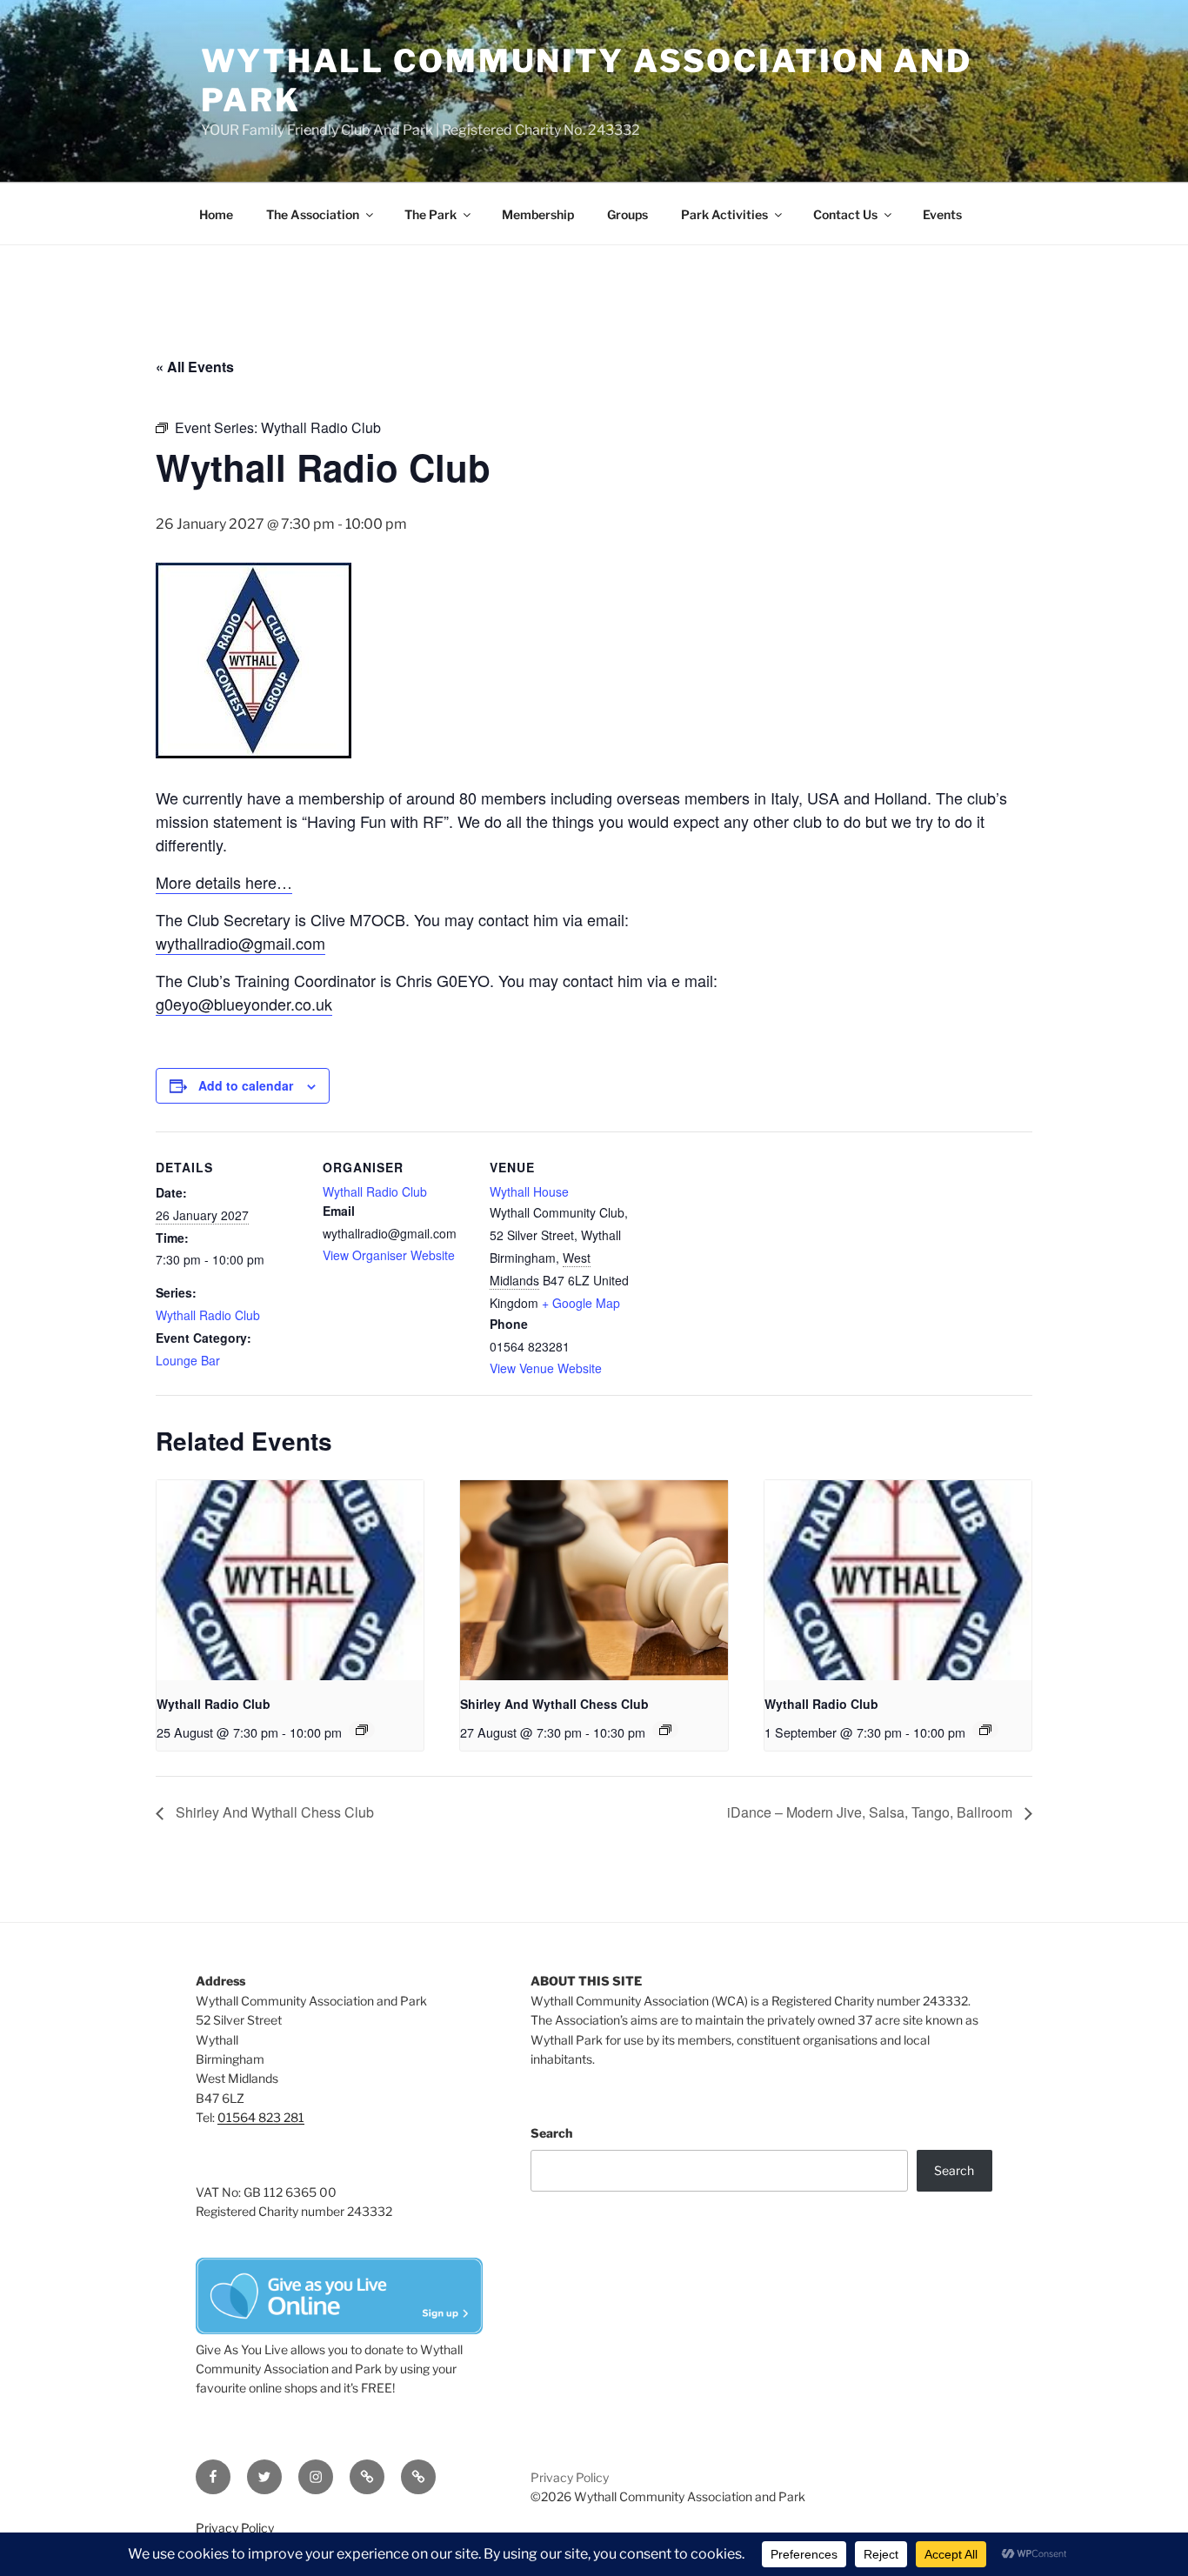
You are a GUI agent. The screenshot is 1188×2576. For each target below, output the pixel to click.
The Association (313, 214)
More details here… (224, 882)
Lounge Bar (188, 1360)
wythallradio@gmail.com (240, 943)
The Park (430, 214)
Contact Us (845, 214)
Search (551, 2133)
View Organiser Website (389, 1255)
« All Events (195, 367)
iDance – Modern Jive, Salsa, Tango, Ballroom (871, 1812)
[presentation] (290, 1580)
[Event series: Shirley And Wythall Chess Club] (665, 1730)
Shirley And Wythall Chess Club (554, 1704)
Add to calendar (246, 1085)
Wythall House (529, 1191)
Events (942, 214)
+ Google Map (581, 1303)
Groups (627, 214)
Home (216, 214)
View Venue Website (546, 1368)
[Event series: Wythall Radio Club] (362, 1730)
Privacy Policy (570, 2477)
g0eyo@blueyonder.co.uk (244, 1004)
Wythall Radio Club (208, 1315)
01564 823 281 (261, 2117)
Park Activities (724, 214)
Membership (538, 214)
